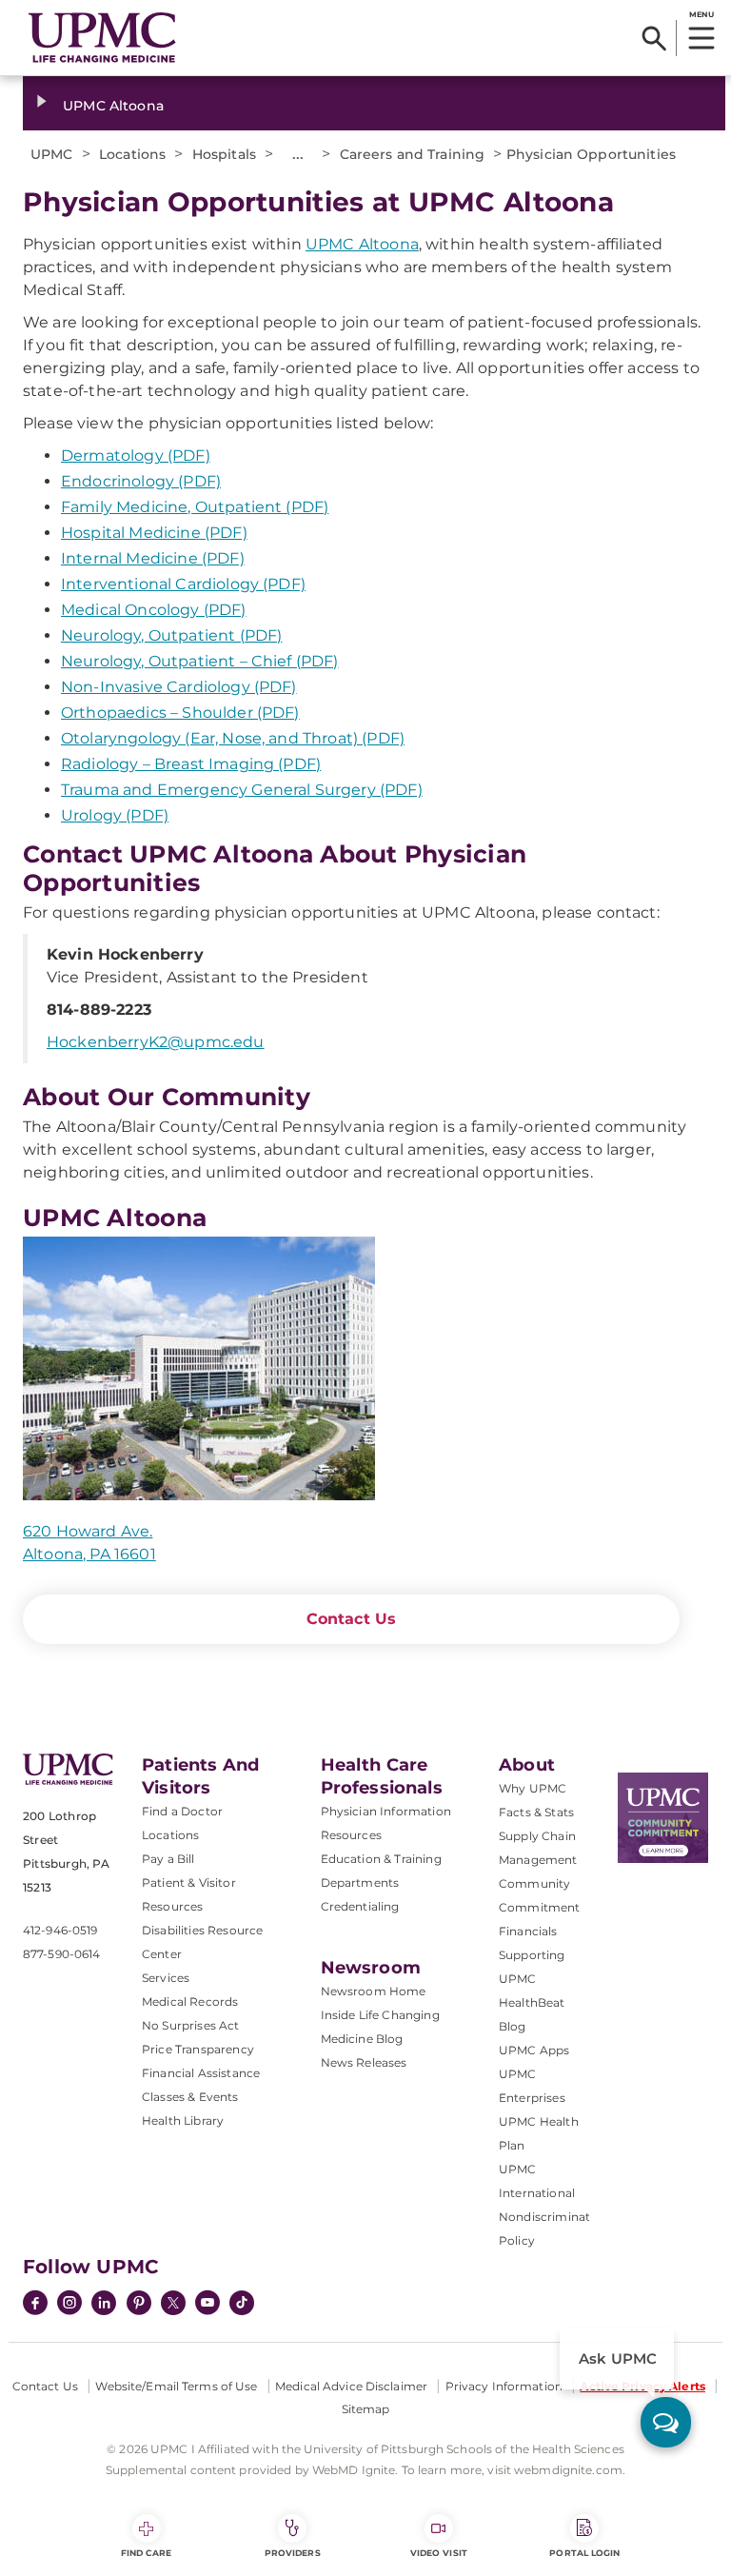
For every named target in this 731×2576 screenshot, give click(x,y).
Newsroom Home (374, 1991)
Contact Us (352, 1619)
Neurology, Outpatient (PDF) (171, 635)
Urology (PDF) (115, 815)
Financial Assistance (201, 2073)
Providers (293, 2553)
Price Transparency (198, 2049)
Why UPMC (533, 1788)
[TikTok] (242, 2303)
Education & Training (381, 1859)
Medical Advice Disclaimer (351, 2386)
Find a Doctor (182, 1811)
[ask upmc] (666, 2422)
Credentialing (360, 1906)
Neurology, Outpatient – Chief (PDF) (200, 661)
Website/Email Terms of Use (176, 2386)
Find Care (147, 2553)
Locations (170, 1835)
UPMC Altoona (113, 106)
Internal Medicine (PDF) (153, 558)
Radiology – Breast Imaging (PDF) (191, 764)
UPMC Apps (534, 2050)
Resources (351, 1835)
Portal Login (584, 2553)
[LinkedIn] (104, 2305)
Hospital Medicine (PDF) (154, 533)
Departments (360, 1882)
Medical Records (190, 2001)
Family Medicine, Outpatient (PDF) (195, 507)
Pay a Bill (168, 1859)
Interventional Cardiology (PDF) (183, 584)
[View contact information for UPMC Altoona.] (351, 1369)
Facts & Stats (536, 1812)
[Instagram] (69, 2305)
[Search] (654, 38)
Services (166, 1978)
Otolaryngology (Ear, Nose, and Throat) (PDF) (233, 738)
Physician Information (386, 1811)
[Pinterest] (139, 2305)
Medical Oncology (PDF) (154, 610)
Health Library (183, 2120)
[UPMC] (102, 38)
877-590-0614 (61, 1954)
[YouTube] (207, 2305)
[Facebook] (35, 2305)
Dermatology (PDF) (136, 456)
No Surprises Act (191, 2025)
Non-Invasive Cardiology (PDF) (179, 687)
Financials (528, 1931)
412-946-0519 (60, 1930)
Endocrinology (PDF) (141, 481)
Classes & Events (190, 2097)
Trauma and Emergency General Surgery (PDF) (242, 790)
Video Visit (439, 2553)
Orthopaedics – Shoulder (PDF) (180, 713)
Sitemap (366, 2409)
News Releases (364, 2062)
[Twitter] (173, 2303)
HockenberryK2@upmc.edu (156, 1042)
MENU (701, 14)
